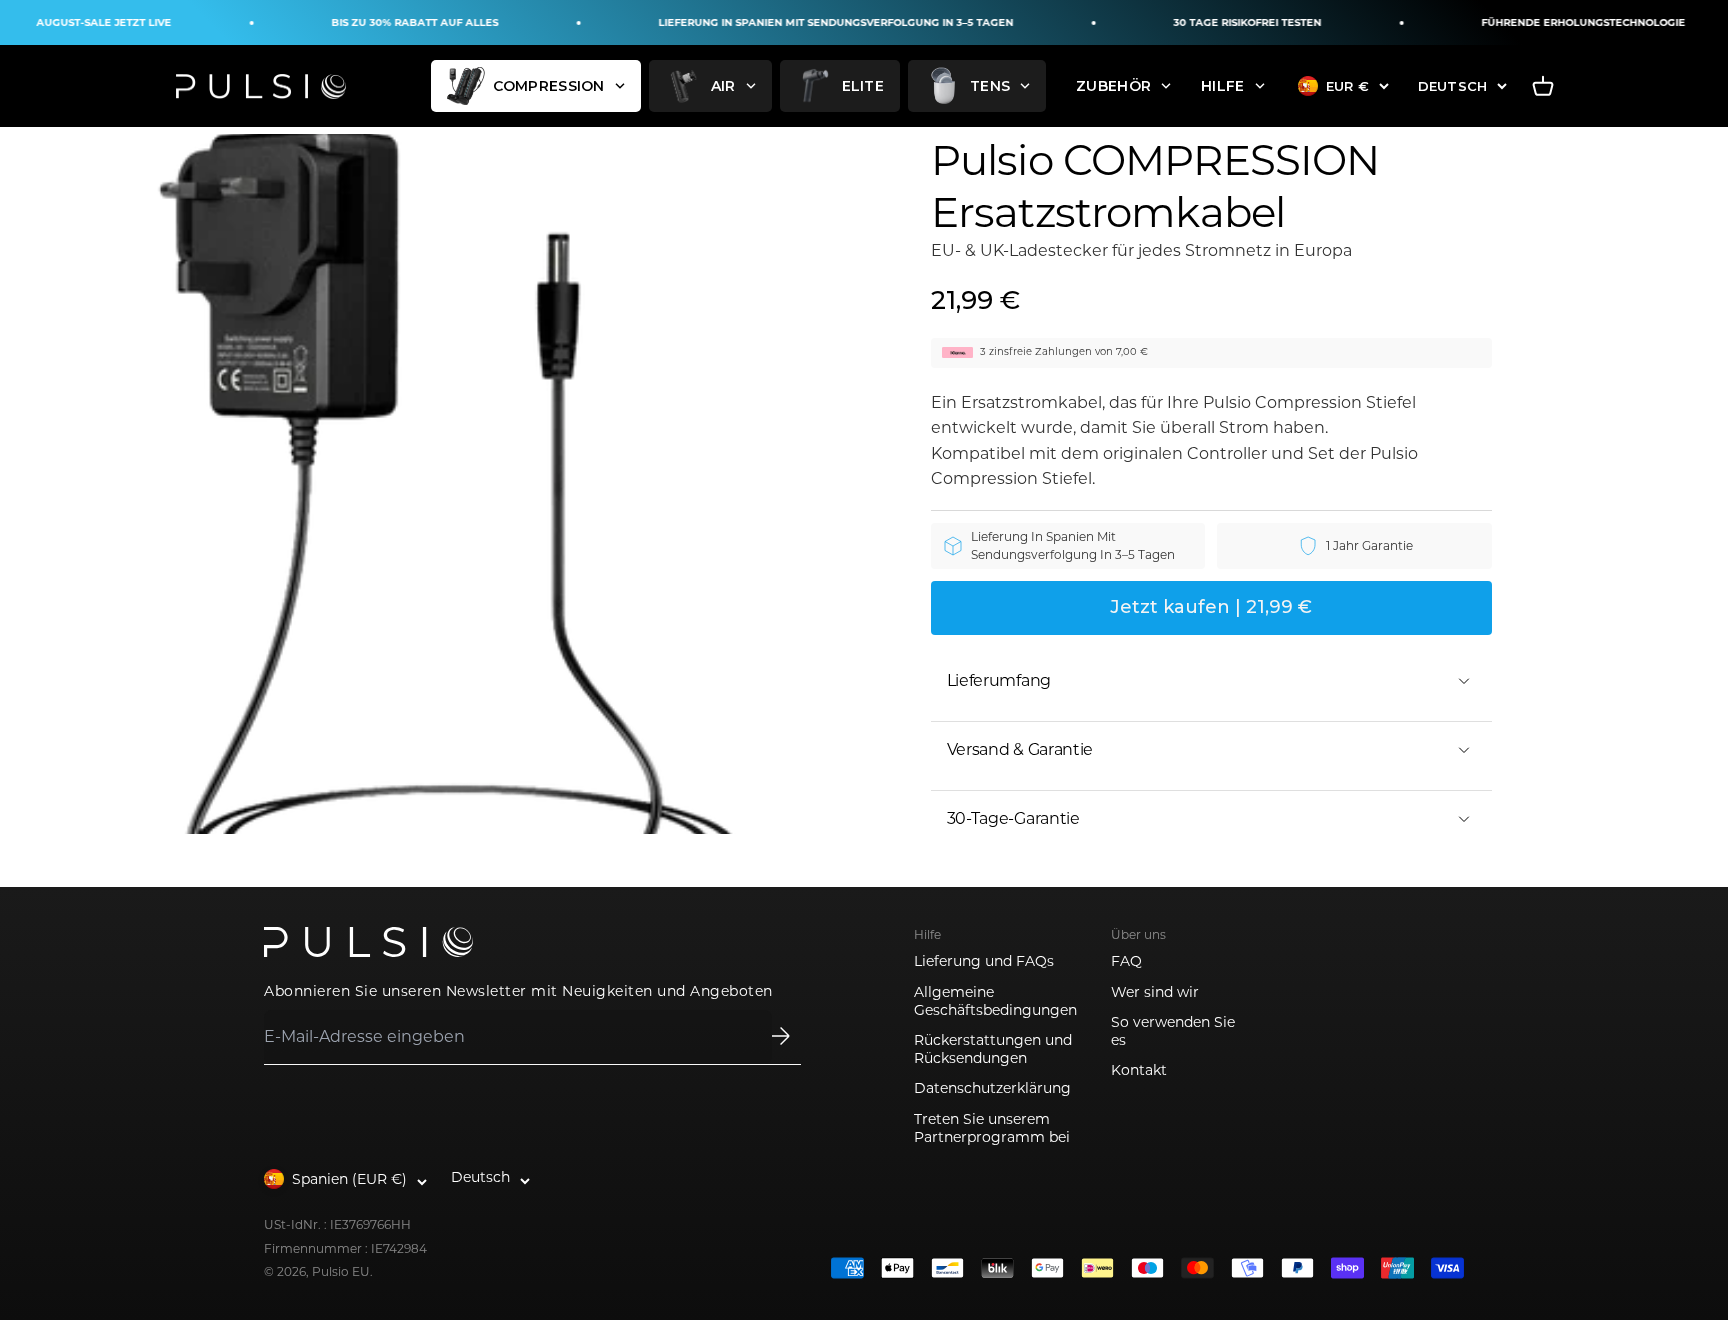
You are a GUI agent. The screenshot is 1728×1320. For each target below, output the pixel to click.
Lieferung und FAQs (984, 961)
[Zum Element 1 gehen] (423, 484)
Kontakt (1139, 1070)
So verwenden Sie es (1173, 1031)
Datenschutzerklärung (992, 1088)
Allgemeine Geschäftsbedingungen (995, 1001)
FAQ (1126, 961)
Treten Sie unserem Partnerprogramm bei (992, 1128)
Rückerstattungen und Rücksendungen (993, 1049)
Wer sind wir (1155, 992)
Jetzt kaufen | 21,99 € (1211, 607)
